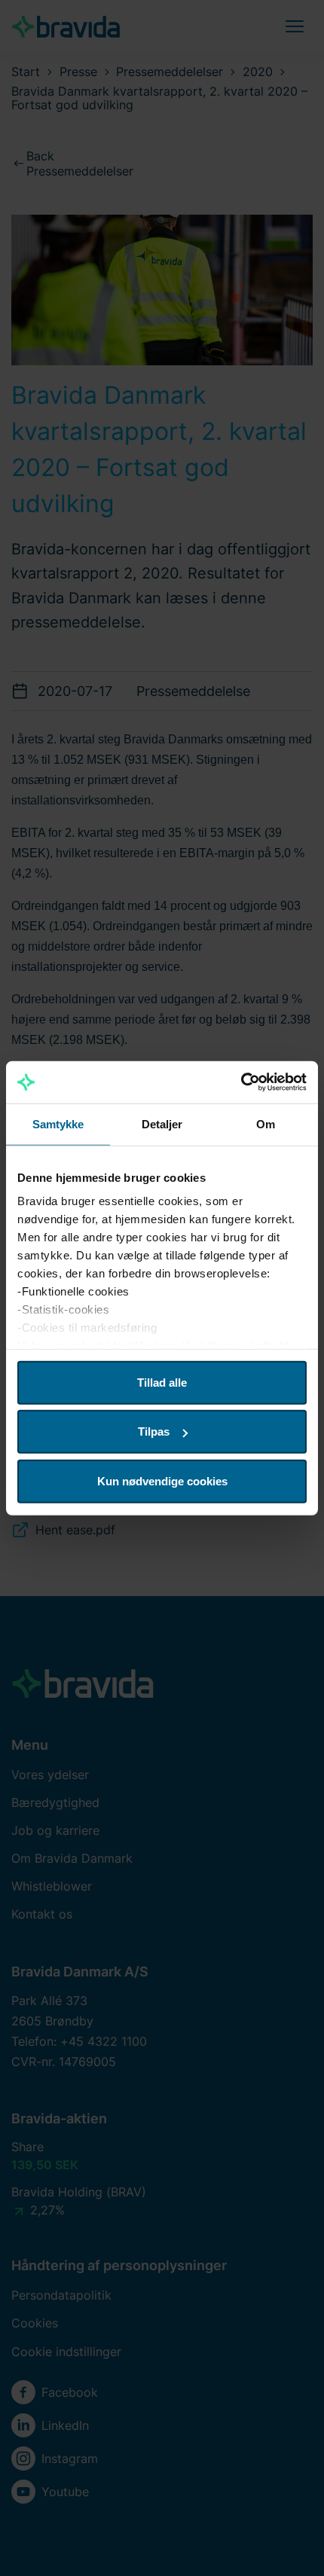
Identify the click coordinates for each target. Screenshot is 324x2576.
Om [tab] (266, 1123)
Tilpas (154, 1431)
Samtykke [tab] (58, 1123)
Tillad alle (162, 1382)
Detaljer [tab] (162, 1123)
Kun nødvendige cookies (162, 1480)
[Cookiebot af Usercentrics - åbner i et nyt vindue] (241, 1082)
